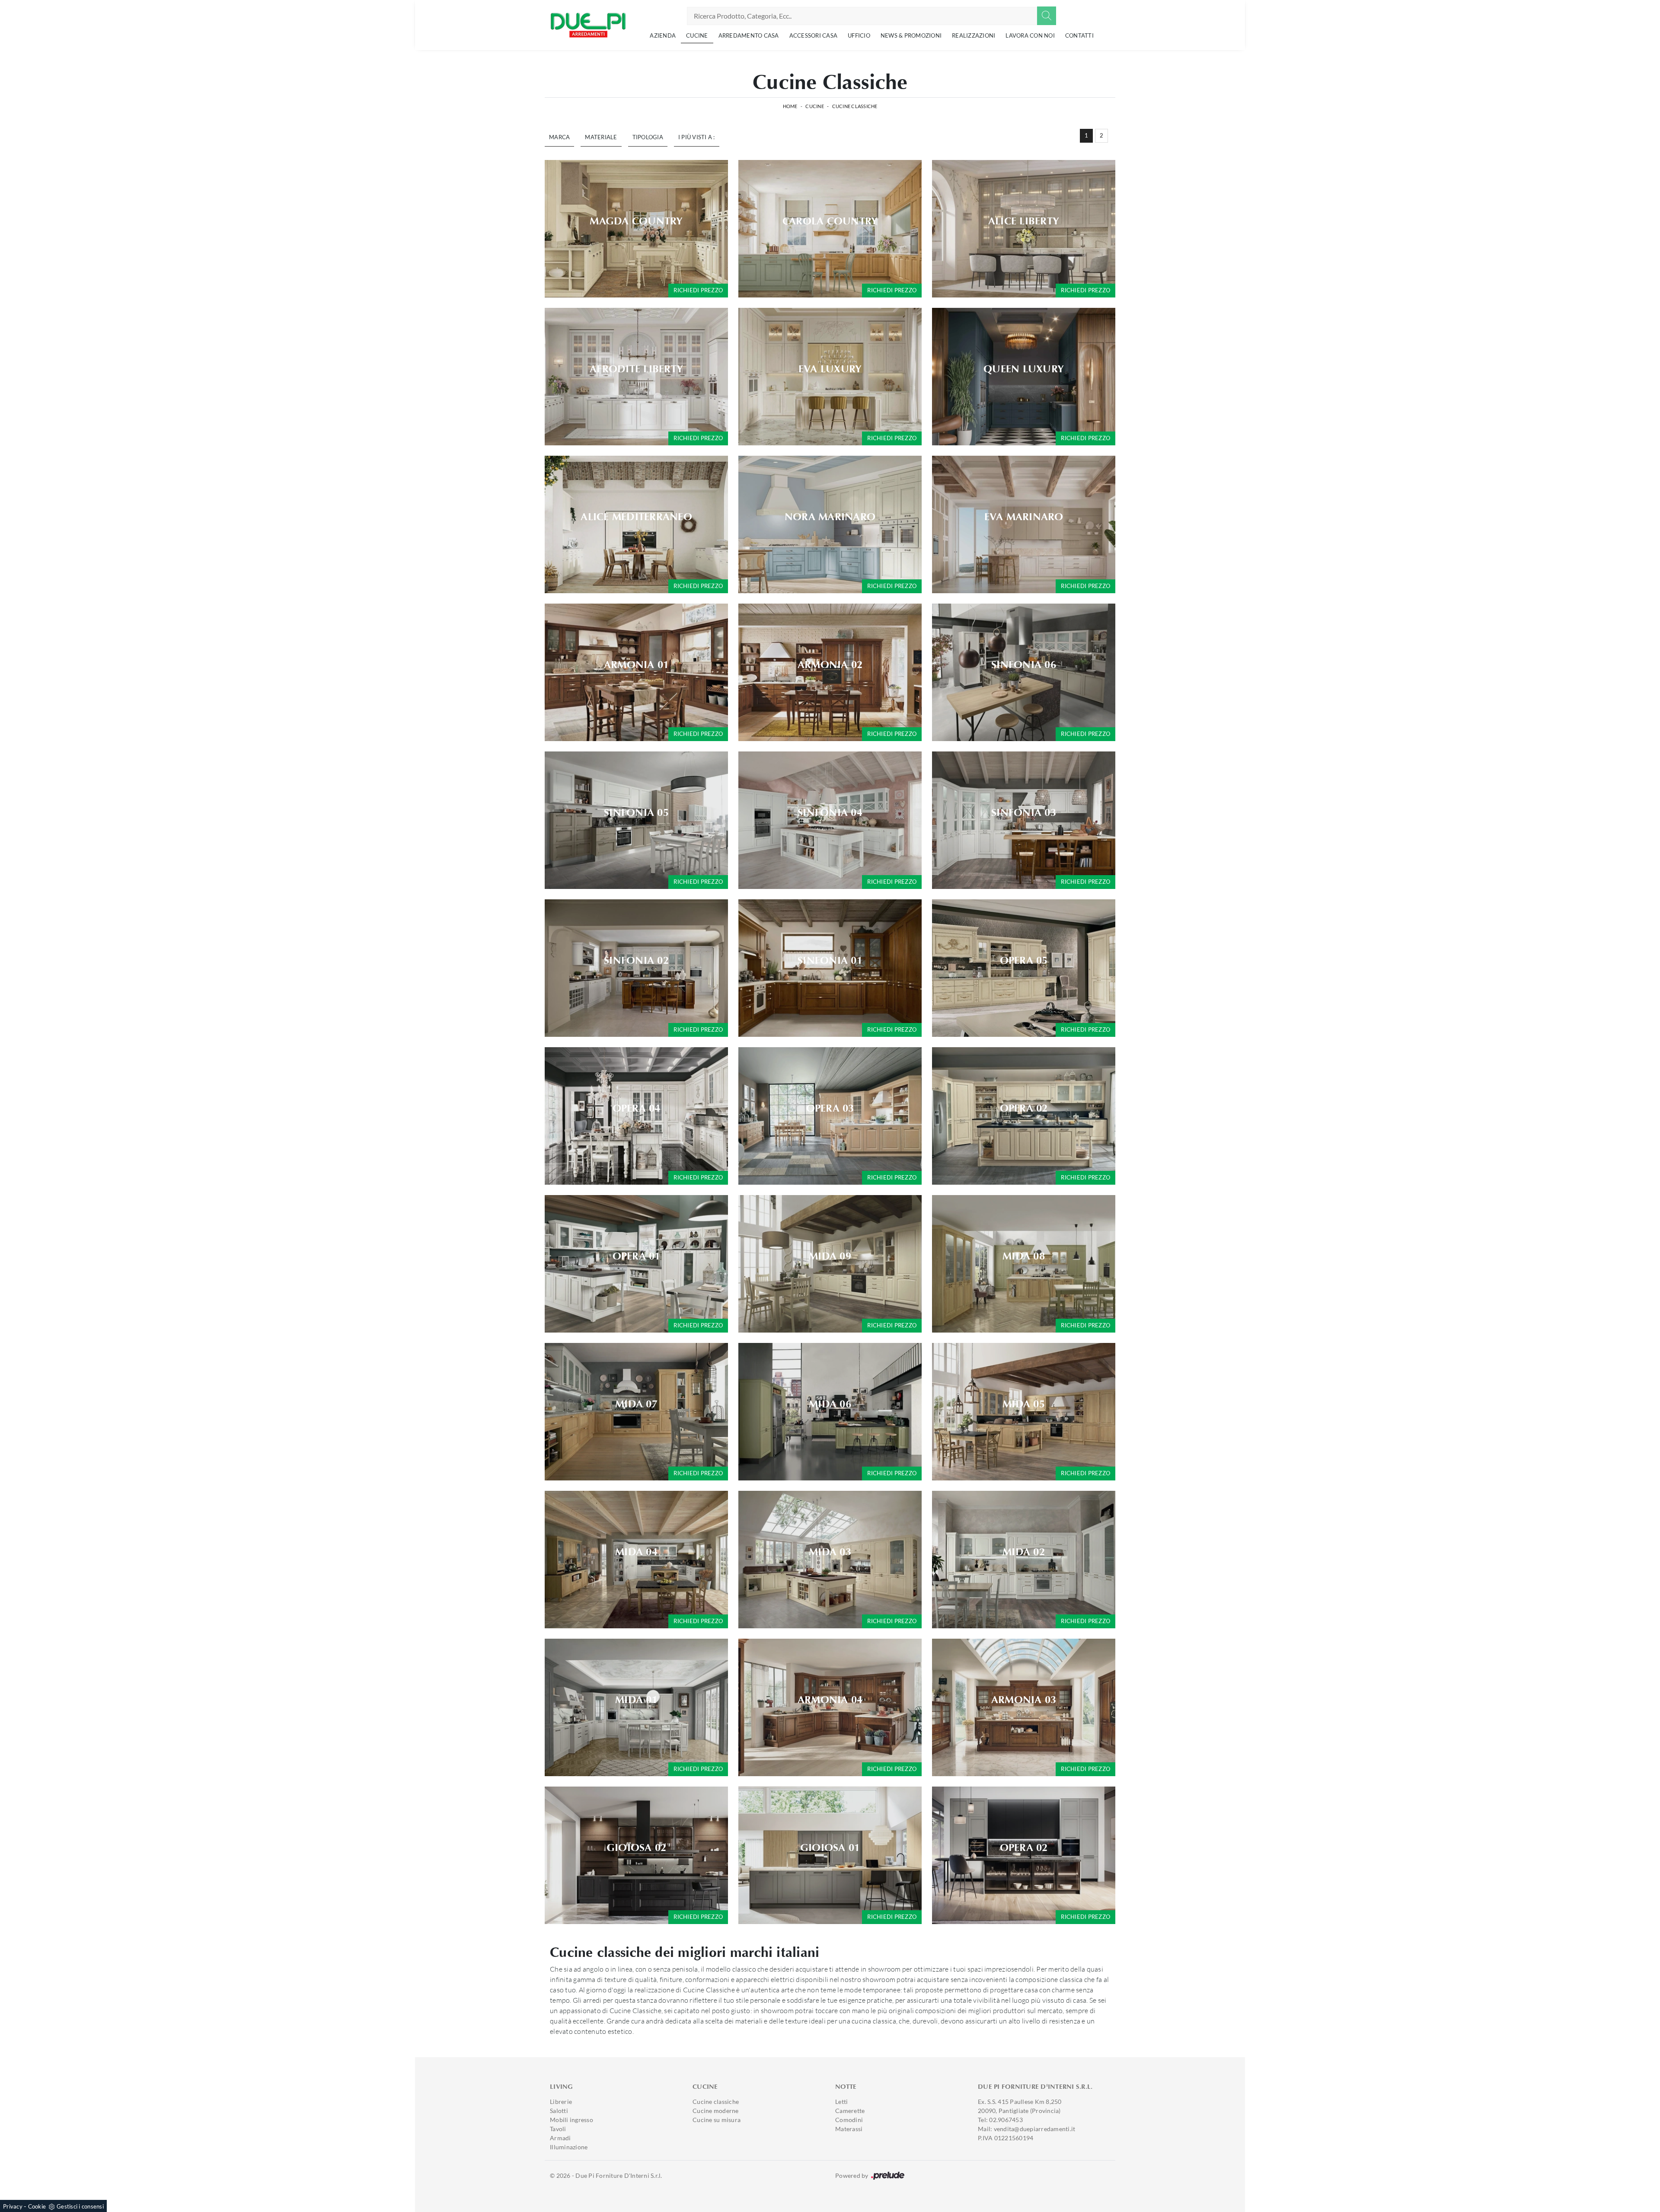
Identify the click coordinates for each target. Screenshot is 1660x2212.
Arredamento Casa (749, 35)
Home (790, 106)
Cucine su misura (717, 2120)
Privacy (13, 2206)
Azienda (663, 35)
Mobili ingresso (571, 2120)
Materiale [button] (601, 137)
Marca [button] (559, 137)
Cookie (37, 2206)
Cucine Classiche (855, 106)
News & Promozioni (911, 35)
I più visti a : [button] (697, 137)
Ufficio (859, 35)
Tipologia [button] (648, 137)
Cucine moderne (716, 2111)
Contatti (1079, 35)
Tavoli (558, 2129)
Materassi (849, 2129)
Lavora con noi (1030, 35)
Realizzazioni (974, 35)
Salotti (559, 2111)
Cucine (697, 35)
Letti (841, 2102)
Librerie (561, 2102)
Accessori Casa (814, 35)
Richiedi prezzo (698, 290)
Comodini (849, 2120)
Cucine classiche (716, 2102)
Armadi (560, 2138)
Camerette (850, 2111)
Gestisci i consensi (80, 2206)
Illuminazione (569, 2147)
